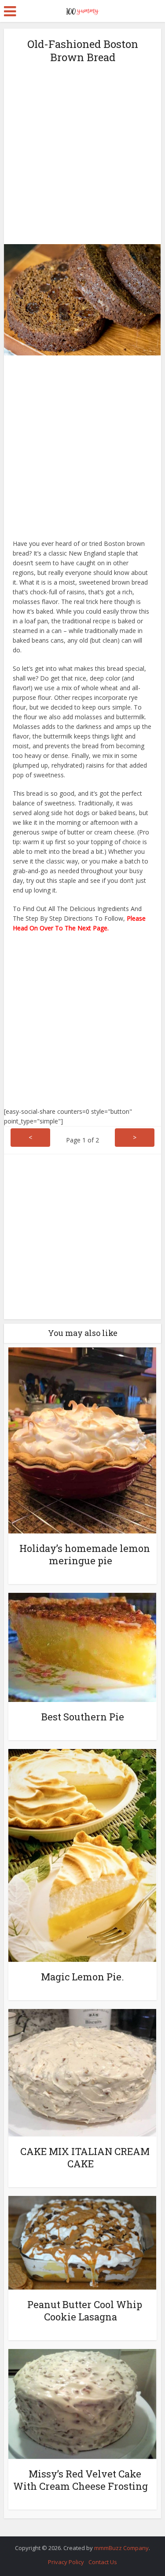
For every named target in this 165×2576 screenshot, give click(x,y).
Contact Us (103, 2562)
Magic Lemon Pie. (82, 1977)
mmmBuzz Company (121, 2548)
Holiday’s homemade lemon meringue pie (85, 1554)
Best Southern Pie (83, 1717)
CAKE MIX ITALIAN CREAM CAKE (85, 2157)
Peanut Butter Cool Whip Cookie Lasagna (85, 2311)
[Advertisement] (82, 153)
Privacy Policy (66, 2562)
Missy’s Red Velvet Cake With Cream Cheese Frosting (81, 2480)
